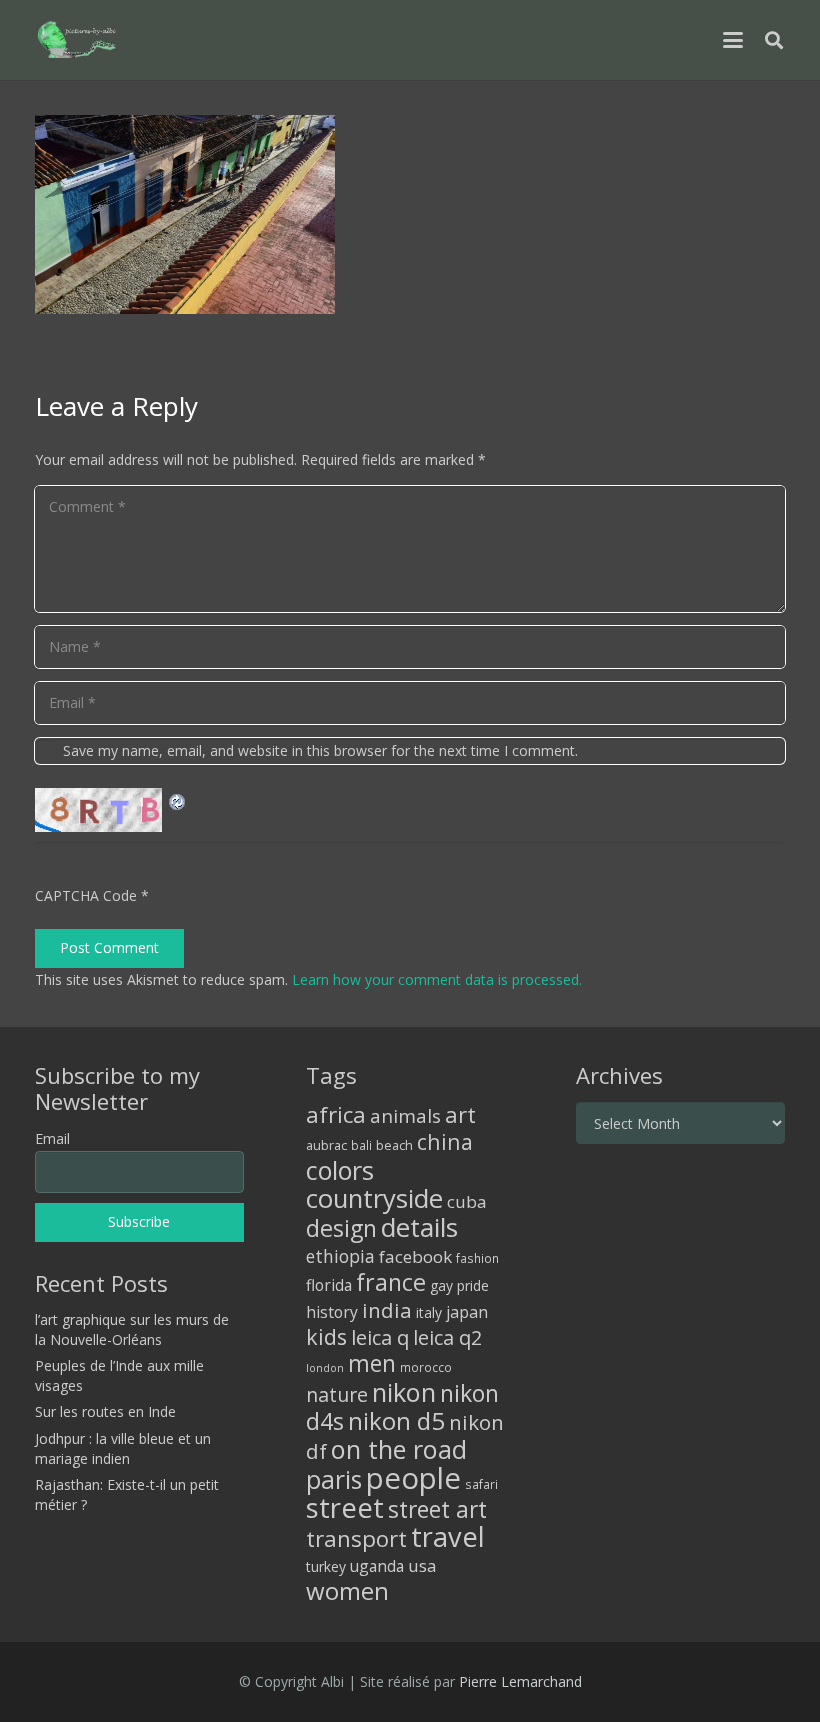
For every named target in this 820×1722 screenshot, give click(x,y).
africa (336, 1114)
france (391, 1282)
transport (356, 1538)
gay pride (459, 1285)
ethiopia (340, 1256)
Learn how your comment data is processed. (437, 979)
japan (467, 1312)
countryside (374, 1198)
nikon (404, 1392)
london (325, 1368)
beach (394, 1145)
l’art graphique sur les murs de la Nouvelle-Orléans (132, 1329)
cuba (467, 1201)
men (372, 1363)
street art (437, 1509)
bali (361, 1145)
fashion (477, 1258)
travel (448, 1536)
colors (340, 1170)
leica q (380, 1337)
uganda (377, 1566)
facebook (415, 1256)
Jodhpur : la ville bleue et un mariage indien (123, 1448)
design (341, 1228)
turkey (326, 1566)
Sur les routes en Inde (105, 1411)
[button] (733, 40)
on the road (399, 1449)
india (387, 1310)
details (419, 1227)
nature (337, 1394)
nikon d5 (396, 1420)
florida (329, 1285)
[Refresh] (178, 799)
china (445, 1141)
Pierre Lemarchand (520, 1681)
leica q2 (447, 1337)
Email (52, 1138)
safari (481, 1484)
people (413, 1478)
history (332, 1312)
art (460, 1114)
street (345, 1507)
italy (429, 1312)
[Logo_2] (77, 40)
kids (326, 1336)
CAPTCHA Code (86, 895)
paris (334, 1479)
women (347, 1590)
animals (405, 1116)
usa (422, 1565)
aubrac (326, 1145)
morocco (426, 1367)
